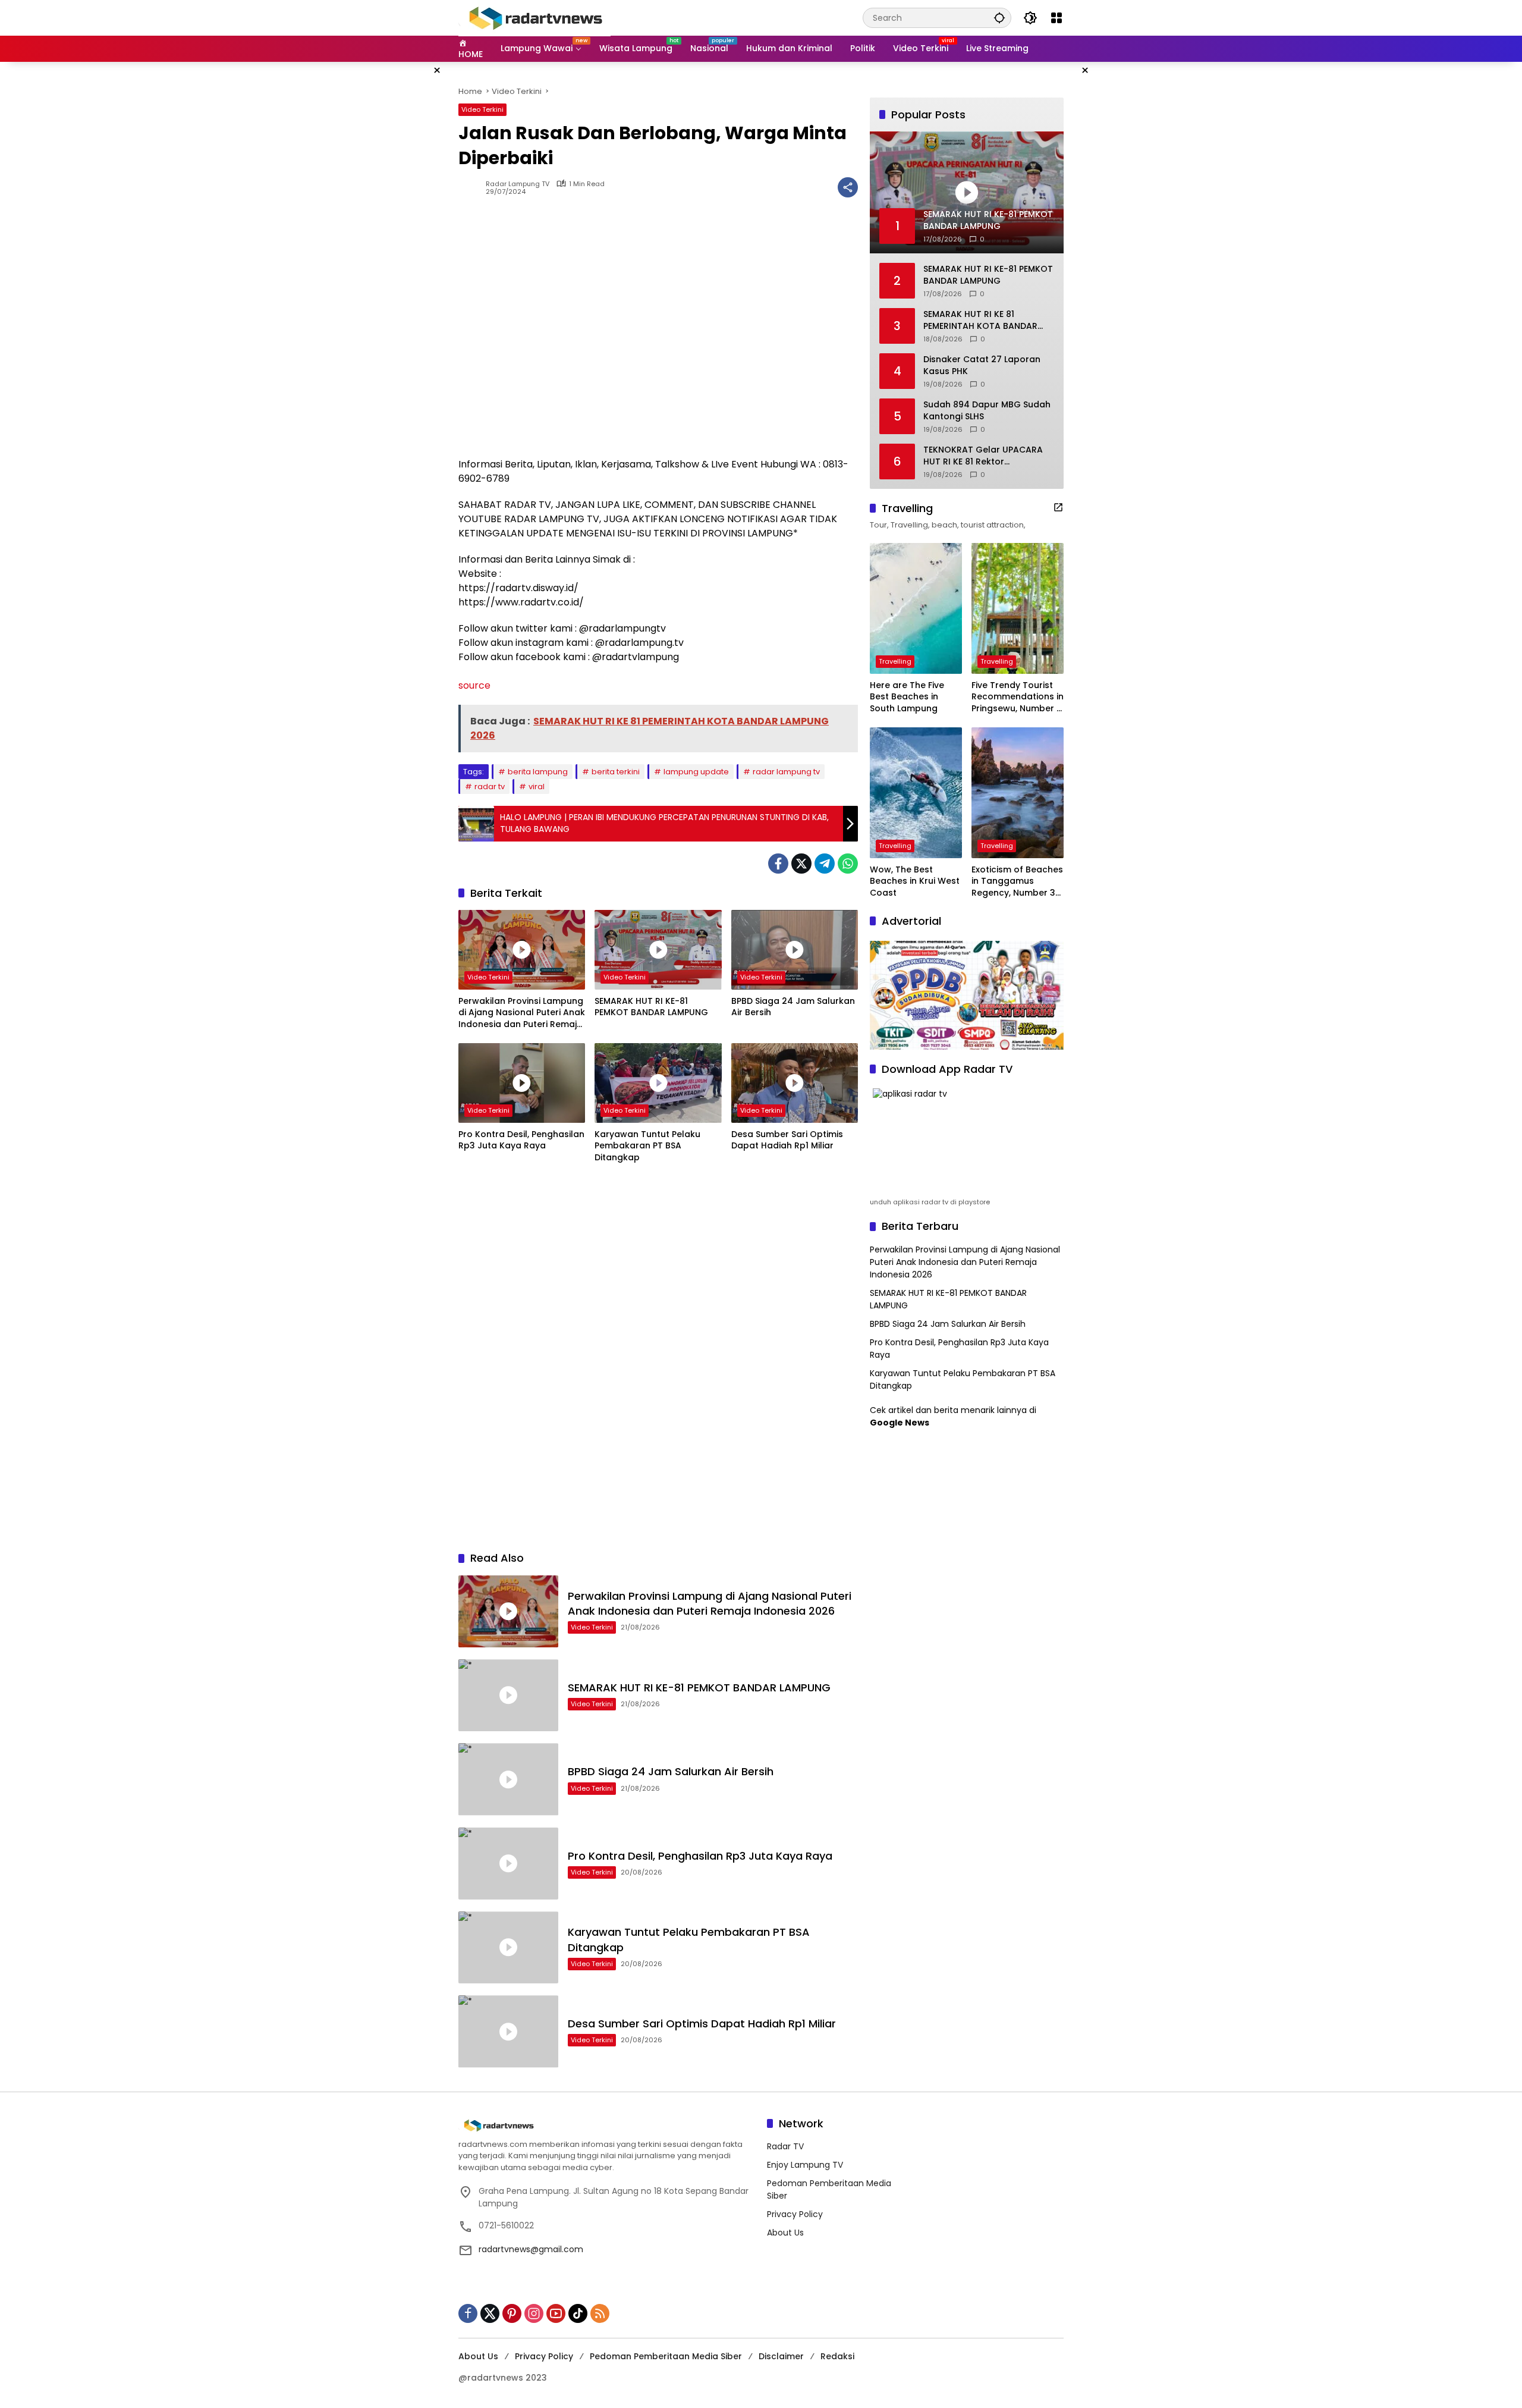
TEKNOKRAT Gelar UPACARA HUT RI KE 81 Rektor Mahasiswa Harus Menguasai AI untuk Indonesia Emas (987, 456)
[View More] (1058, 507)
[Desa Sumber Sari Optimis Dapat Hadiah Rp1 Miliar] (795, 1083)
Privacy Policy (795, 2214)
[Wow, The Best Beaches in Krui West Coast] (916, 793)
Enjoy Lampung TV (805, 2165)
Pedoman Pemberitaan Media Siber (666, 2356)
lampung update (696, 772)
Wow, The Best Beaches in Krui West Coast (915, 881)
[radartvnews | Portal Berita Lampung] (534, 17)
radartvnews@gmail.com (531, 2249)
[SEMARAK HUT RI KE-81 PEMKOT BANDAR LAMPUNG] (658, 950)
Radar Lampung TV (518, 184)
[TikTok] (578, 2313)
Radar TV (785, 2146)
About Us (785, 2233)
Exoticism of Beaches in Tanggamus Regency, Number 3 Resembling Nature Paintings (1017, 882)
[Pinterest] (512, 2313)
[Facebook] (778, 864)
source (474, 685)
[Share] (848, 187)
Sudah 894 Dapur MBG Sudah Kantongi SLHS (987, 411)
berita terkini (616, 772)
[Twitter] (801, 864)
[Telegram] (825, 864)
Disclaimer (781, 2356)
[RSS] (600, 2313)
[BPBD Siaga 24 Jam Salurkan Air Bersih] (795, 950)
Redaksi (837, 2356)
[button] (999, 18)
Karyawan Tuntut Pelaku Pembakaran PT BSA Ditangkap (647, 1146)
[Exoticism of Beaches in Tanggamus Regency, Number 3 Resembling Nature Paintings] (1018, 793)
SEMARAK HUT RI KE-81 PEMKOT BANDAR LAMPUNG (651, 1007)
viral (537, 787)
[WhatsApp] (848, 864)
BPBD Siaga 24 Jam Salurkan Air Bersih (793, 1007)
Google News (900, 1423)
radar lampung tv (786, 772)
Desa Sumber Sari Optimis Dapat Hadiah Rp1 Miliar (787, 1140)
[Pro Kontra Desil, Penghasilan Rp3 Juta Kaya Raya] (522, 1083)
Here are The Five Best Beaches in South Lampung (907, 697)
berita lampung (538, 772)
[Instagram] (534, 2313)
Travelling (895, 661)
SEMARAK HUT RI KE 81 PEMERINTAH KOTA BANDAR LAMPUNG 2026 (980, 320)
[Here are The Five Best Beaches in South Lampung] (916, 608)
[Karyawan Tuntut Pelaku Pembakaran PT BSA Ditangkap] (658, 1083)
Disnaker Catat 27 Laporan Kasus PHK (982, 365)
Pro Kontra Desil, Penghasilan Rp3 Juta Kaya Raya (521, 1140)
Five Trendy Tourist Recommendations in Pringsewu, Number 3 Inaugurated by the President (1018, 697)
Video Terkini (482, 109)
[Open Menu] (1056, 18)
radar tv (490, 787)
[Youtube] (556, 2313)
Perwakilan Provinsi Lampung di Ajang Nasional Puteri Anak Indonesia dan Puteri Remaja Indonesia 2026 (522, 1013)
